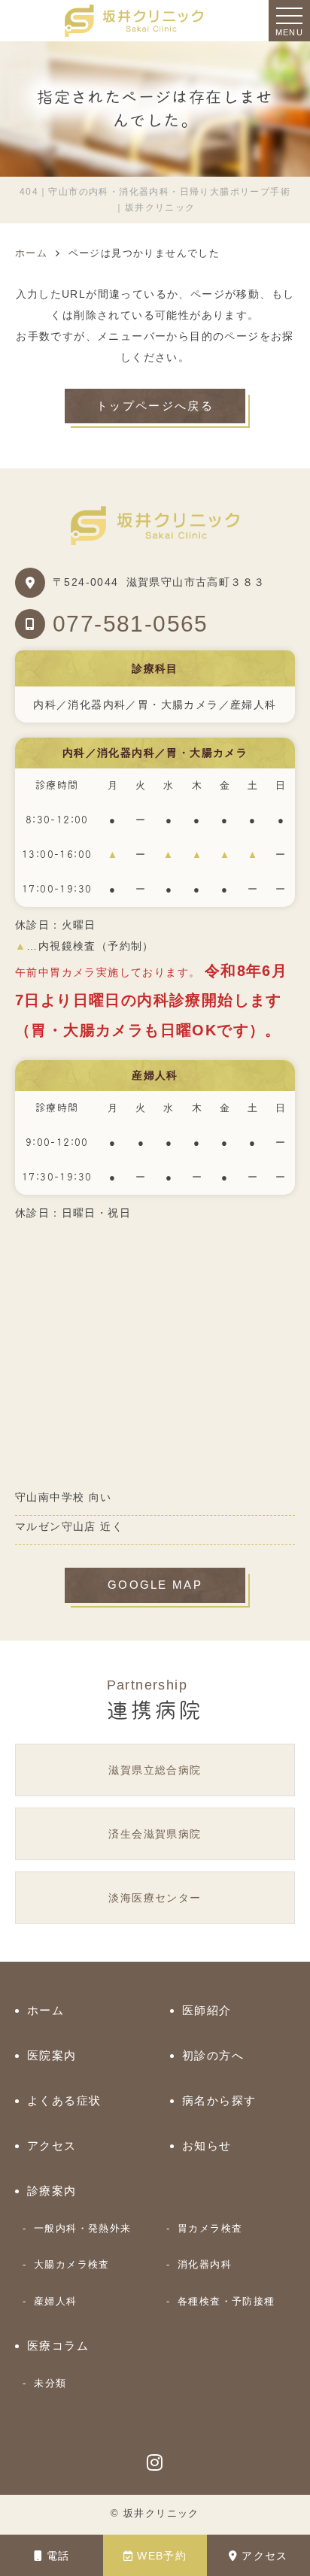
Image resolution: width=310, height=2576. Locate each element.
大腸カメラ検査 (72, 2264)
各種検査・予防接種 (226, 2301)
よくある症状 (64, 2100)
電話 (58, 2556)
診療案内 (52, 2191)
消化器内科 (205, 2264)
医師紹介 (207, 2010)
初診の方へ (213, 2055)
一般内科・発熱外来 (83, 2228)
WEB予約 (162, 2556)
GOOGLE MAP (155, 1585)
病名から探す (219, 2100)
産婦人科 (56, 2301)
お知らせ (207, 2146)
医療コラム (58, 2346)
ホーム (46, 2010)
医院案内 (52, 2055)
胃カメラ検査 (210, 2228)
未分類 (50, 2383)
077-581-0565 (131, 624)
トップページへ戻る (155, 406)
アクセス (265, 2556)
